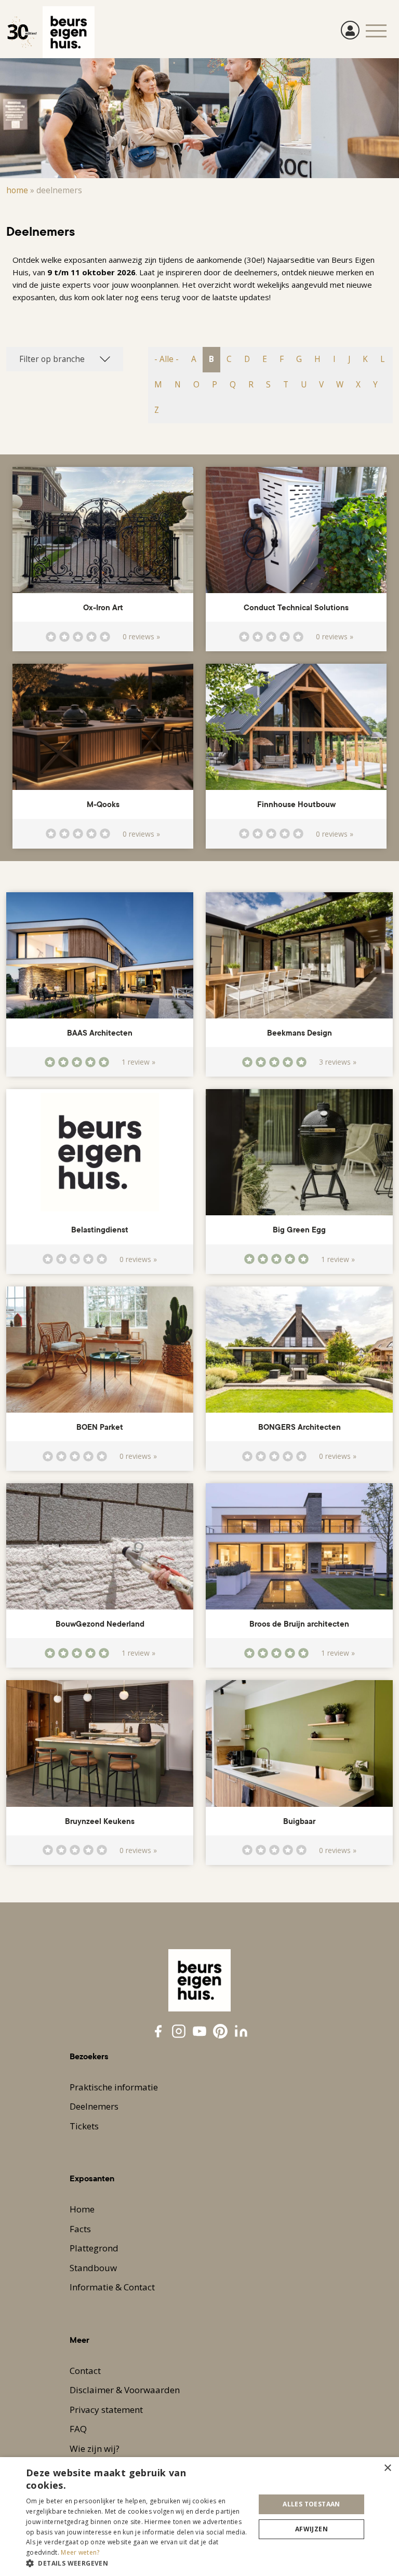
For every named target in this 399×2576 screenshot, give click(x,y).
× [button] (387, 2468)
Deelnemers (94, 2106)
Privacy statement (106, 2410)
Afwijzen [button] (311, 2529)
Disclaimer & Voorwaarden (125, 2390)
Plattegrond (94, 2248)
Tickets (84, 2126)
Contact (85, 2371)
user (350, 30)
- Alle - (167, 359)
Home (17, 190)
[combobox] (65, 359)
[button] (137, 2563)
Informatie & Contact (112, 2287)
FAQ (78, 2429)
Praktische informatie (114, 2087)
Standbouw (93, 2268)
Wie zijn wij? (95, 2448)
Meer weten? (80, 2552)
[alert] (199, 2517)
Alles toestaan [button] (311, 2504)
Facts (80, 2229)
